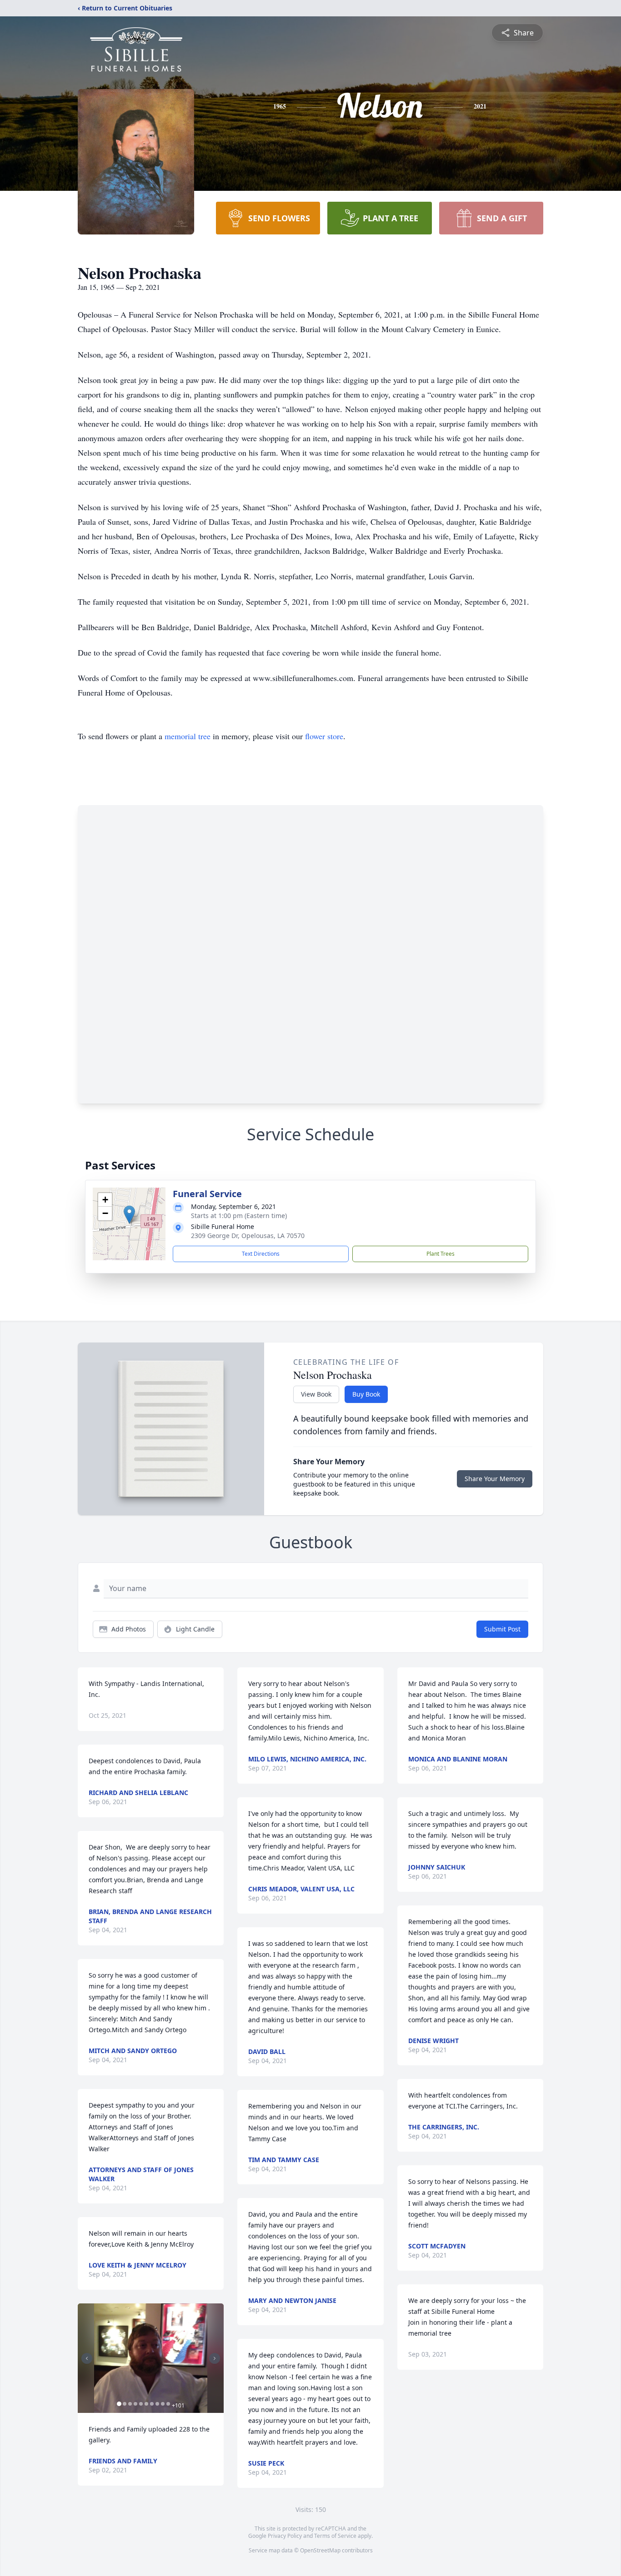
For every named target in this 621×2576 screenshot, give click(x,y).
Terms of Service (335, 2536)
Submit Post (502, 1629)
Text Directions (261, 1254)
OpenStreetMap (320, 2550)
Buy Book (366, 1394)
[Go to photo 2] (125, 2404)
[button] (129, 1215)
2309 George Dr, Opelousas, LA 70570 (248, 1236)
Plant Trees (441, 1254)
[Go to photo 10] (168, 2404)
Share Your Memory (495, 1479)
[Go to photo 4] (135, 2404)
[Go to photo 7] (152, 2404)
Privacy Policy (285, 2536)
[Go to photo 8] (157, 2404)
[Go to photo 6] (146, 2404)
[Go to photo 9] (163, 2404)
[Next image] (215, 2358)
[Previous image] (87, 2358)
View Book (316, 1394)
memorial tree (188, 736)
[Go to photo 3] (130, 2404)
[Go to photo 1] (119, 2404)
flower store (324, 736)
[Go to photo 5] (141, 2404)
